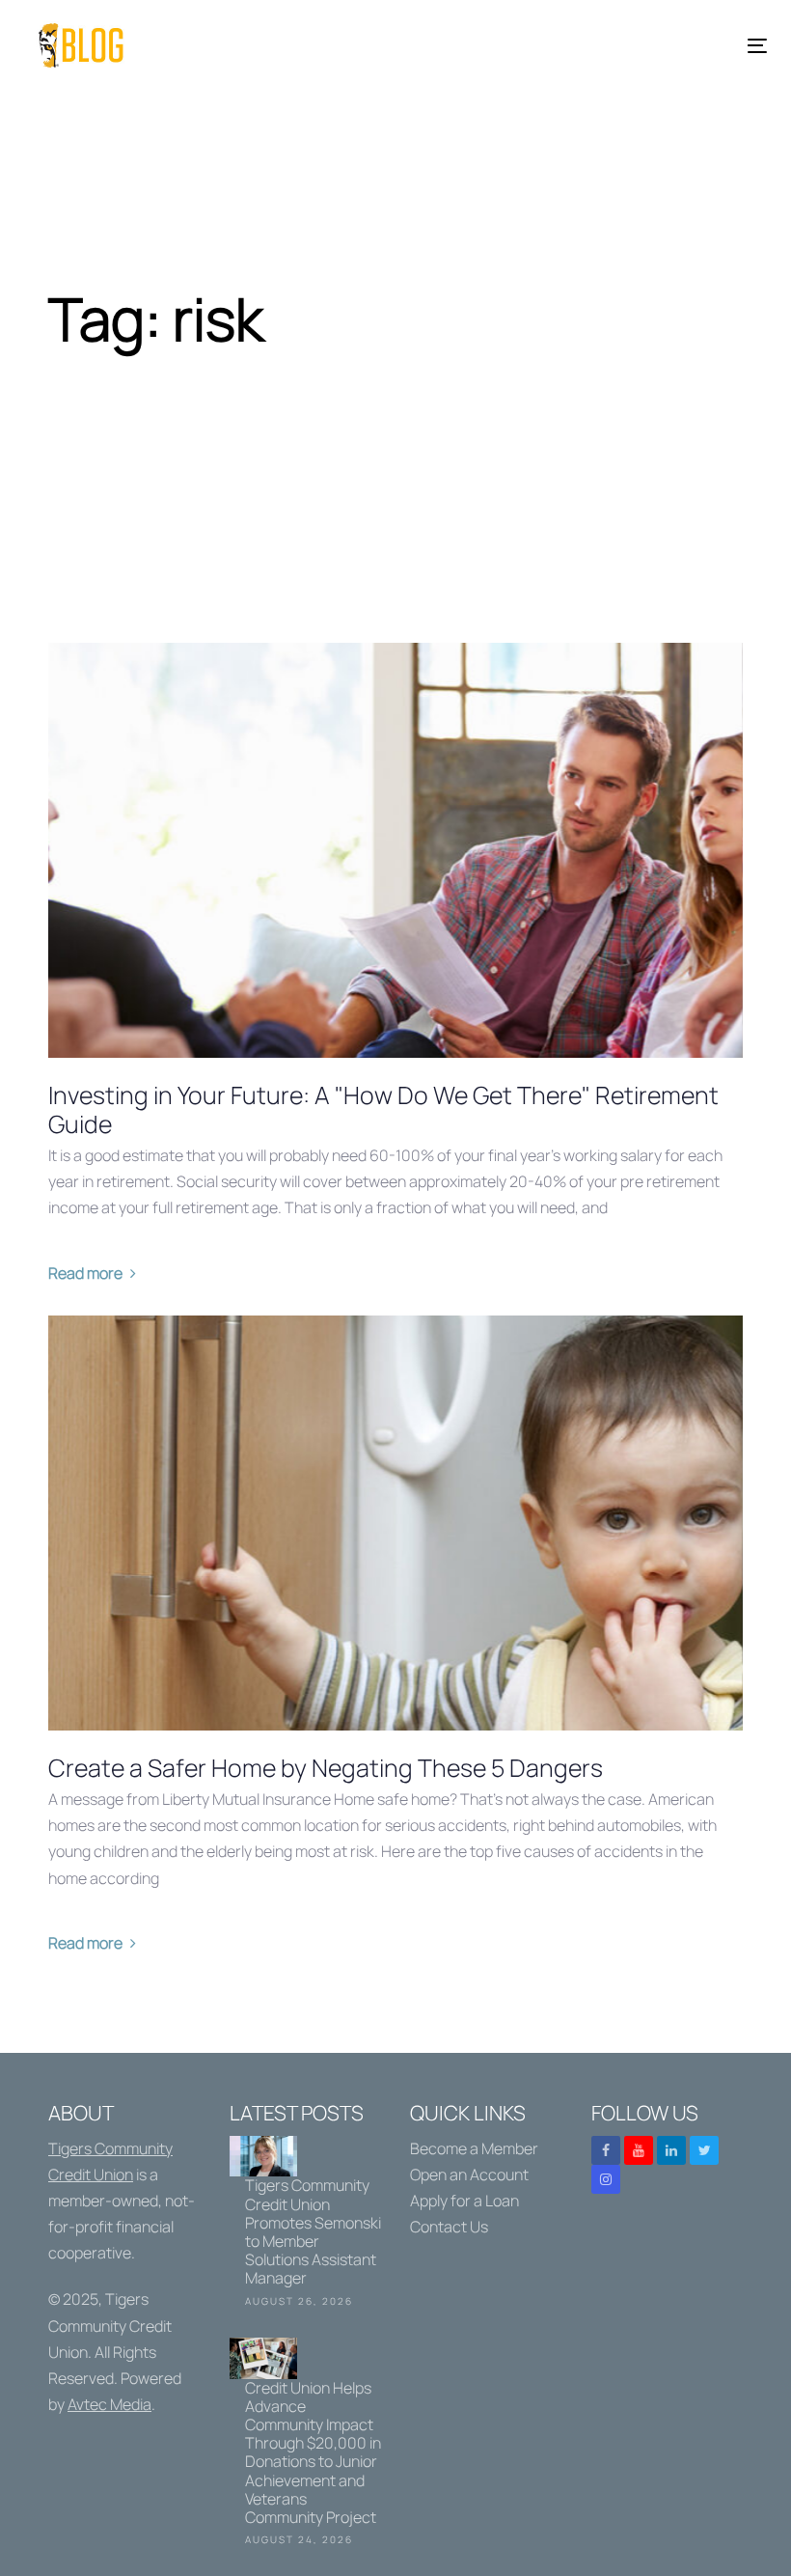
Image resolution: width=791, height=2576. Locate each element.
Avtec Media (109, 2404)
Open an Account (469, 2174)
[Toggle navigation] (643, 46)
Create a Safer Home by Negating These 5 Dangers (326, 1768)
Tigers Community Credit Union (110, 2325)
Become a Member (474, 2148)
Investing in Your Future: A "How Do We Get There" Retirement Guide (383, 1110)
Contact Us (449, 2227)
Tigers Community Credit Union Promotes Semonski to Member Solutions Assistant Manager (306, 2225)
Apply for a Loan (464, 2201)
